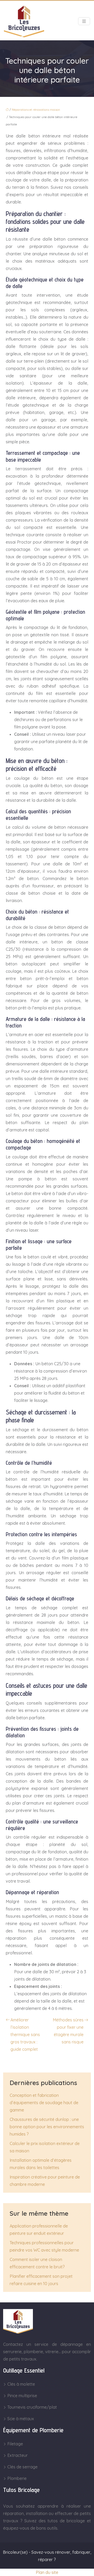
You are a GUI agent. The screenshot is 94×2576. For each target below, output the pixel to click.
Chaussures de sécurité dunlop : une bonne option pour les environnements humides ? (47, 2127)
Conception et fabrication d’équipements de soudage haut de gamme (44, 2103)
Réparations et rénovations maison (36, 110)
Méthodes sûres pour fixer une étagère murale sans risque (68, 2031)
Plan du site (47, 2572)
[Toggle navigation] (84, 21)
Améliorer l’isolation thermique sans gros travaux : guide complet (25, 2035)
